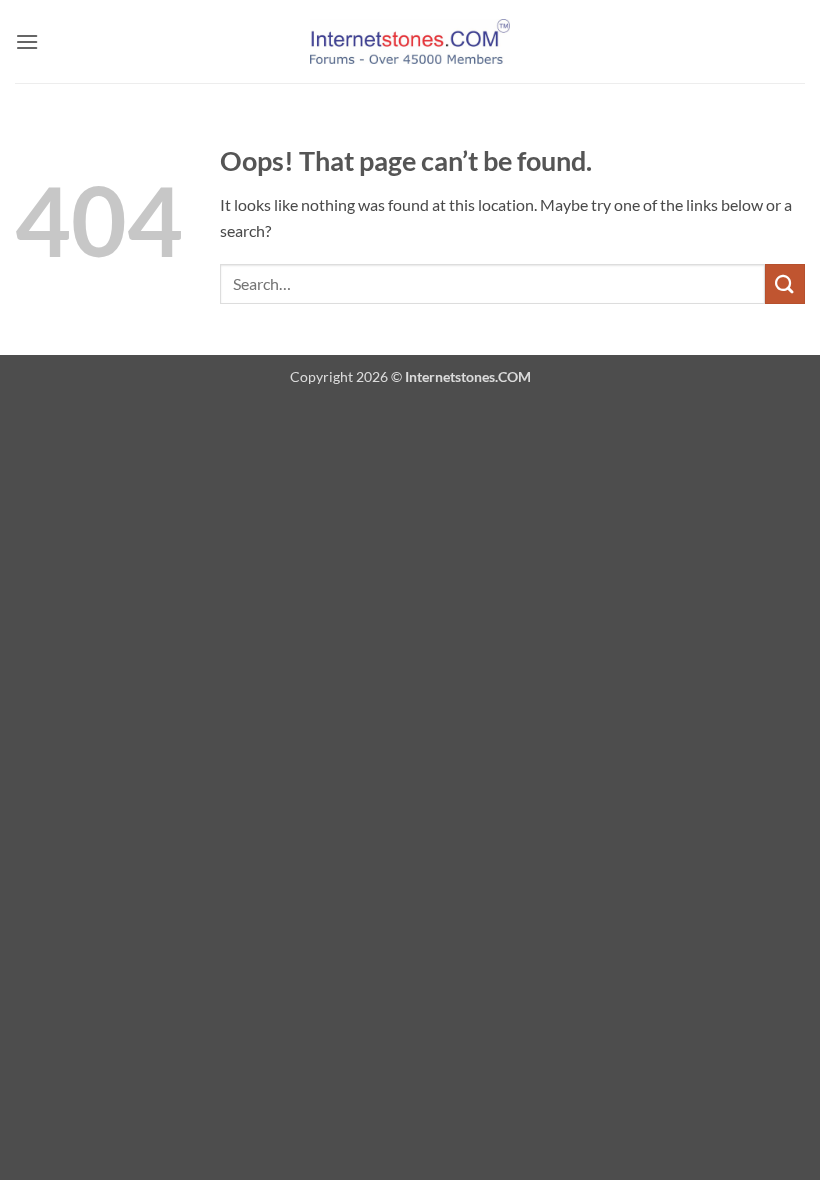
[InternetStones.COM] (410, 41)
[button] (27, 41)
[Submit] (785, 283)
